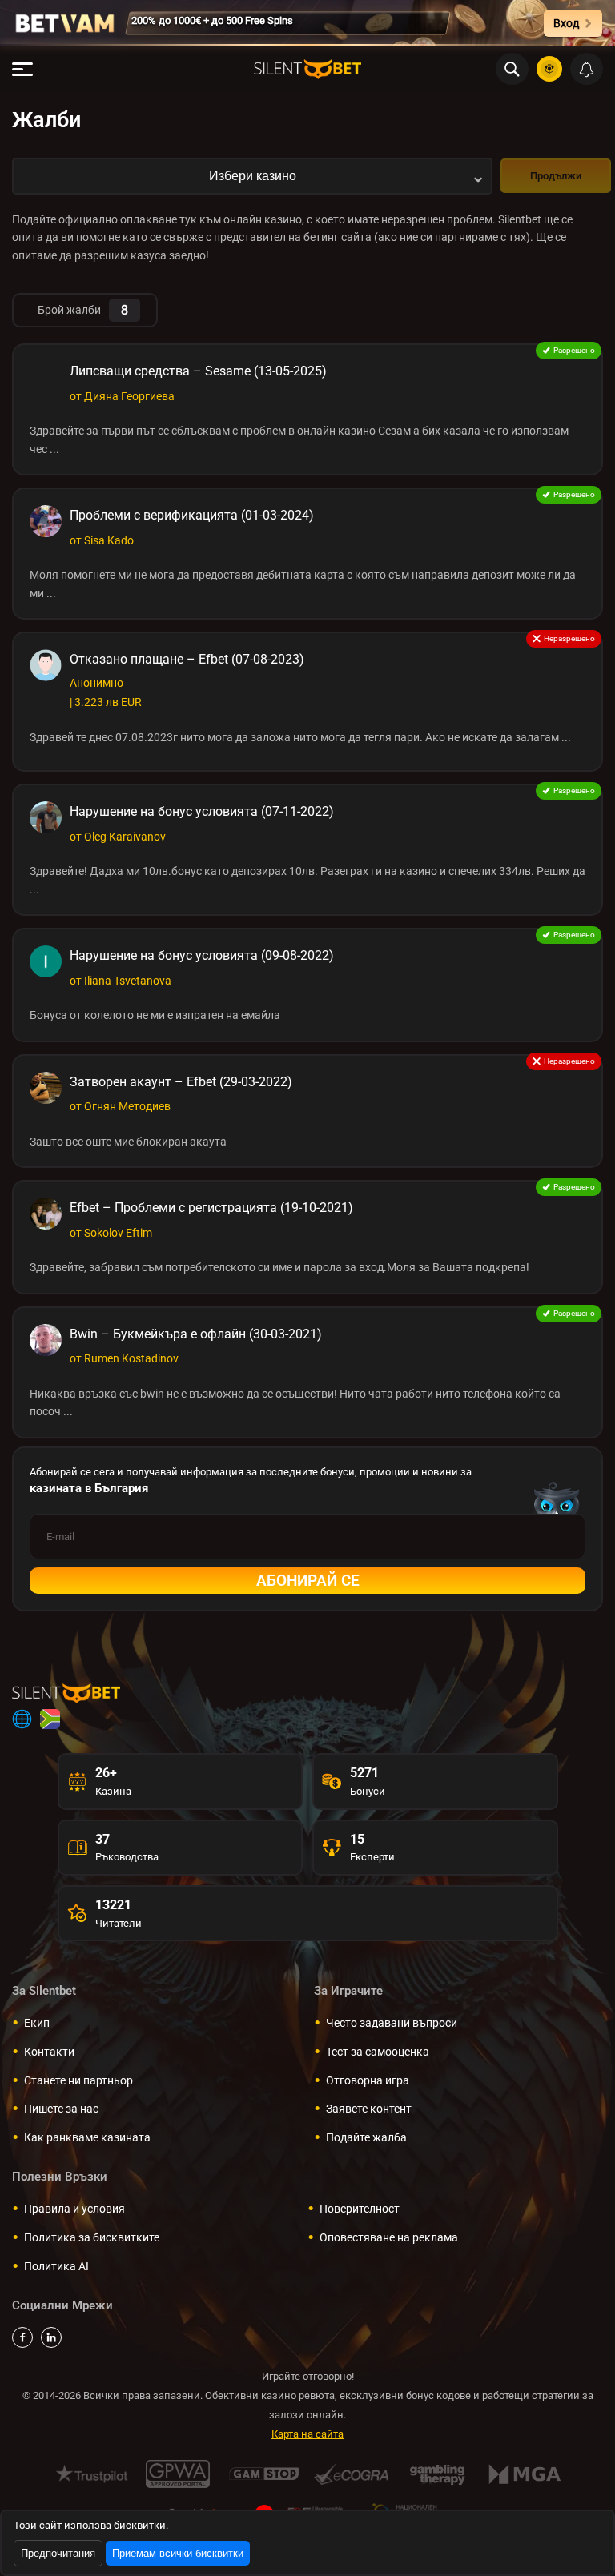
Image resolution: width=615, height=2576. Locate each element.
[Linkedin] (51, 2337)
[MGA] (524, 2474)
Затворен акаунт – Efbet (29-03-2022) (181, 1082)
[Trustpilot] (92, 2474)
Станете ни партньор (78, 2080)
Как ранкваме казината (87, 2137)
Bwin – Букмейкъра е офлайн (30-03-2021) (196, 1334)
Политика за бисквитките (92, 2237)
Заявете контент (369, 2109)
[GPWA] (178, 2474)
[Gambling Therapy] (438, 2474)
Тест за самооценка (378, 2052)
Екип (37, 2023)
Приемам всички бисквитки (178, 2553)
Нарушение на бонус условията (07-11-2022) (202, 811)
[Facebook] (22, 2337)
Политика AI (56, 2266)
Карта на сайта (307, 2434)
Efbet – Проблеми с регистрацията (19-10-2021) (211, 1208)
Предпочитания (58, 2553)
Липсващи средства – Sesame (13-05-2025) (198, 371)
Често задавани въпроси (392, 2023)
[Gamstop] (265, 2474)
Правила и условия (74, 2209)
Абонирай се (308, 1581)
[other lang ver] (22, 1719)
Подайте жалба (366, 2137)
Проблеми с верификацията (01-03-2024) (192, 515)
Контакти (49, 2052)
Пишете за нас (61, 2109)
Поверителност (360, 2209)
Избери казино (253, 176)
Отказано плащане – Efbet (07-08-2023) (187, 659)
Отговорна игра (368, 2080)
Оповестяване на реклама (389, 2237)
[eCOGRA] (351, 2474)
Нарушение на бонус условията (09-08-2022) (202, 955)
